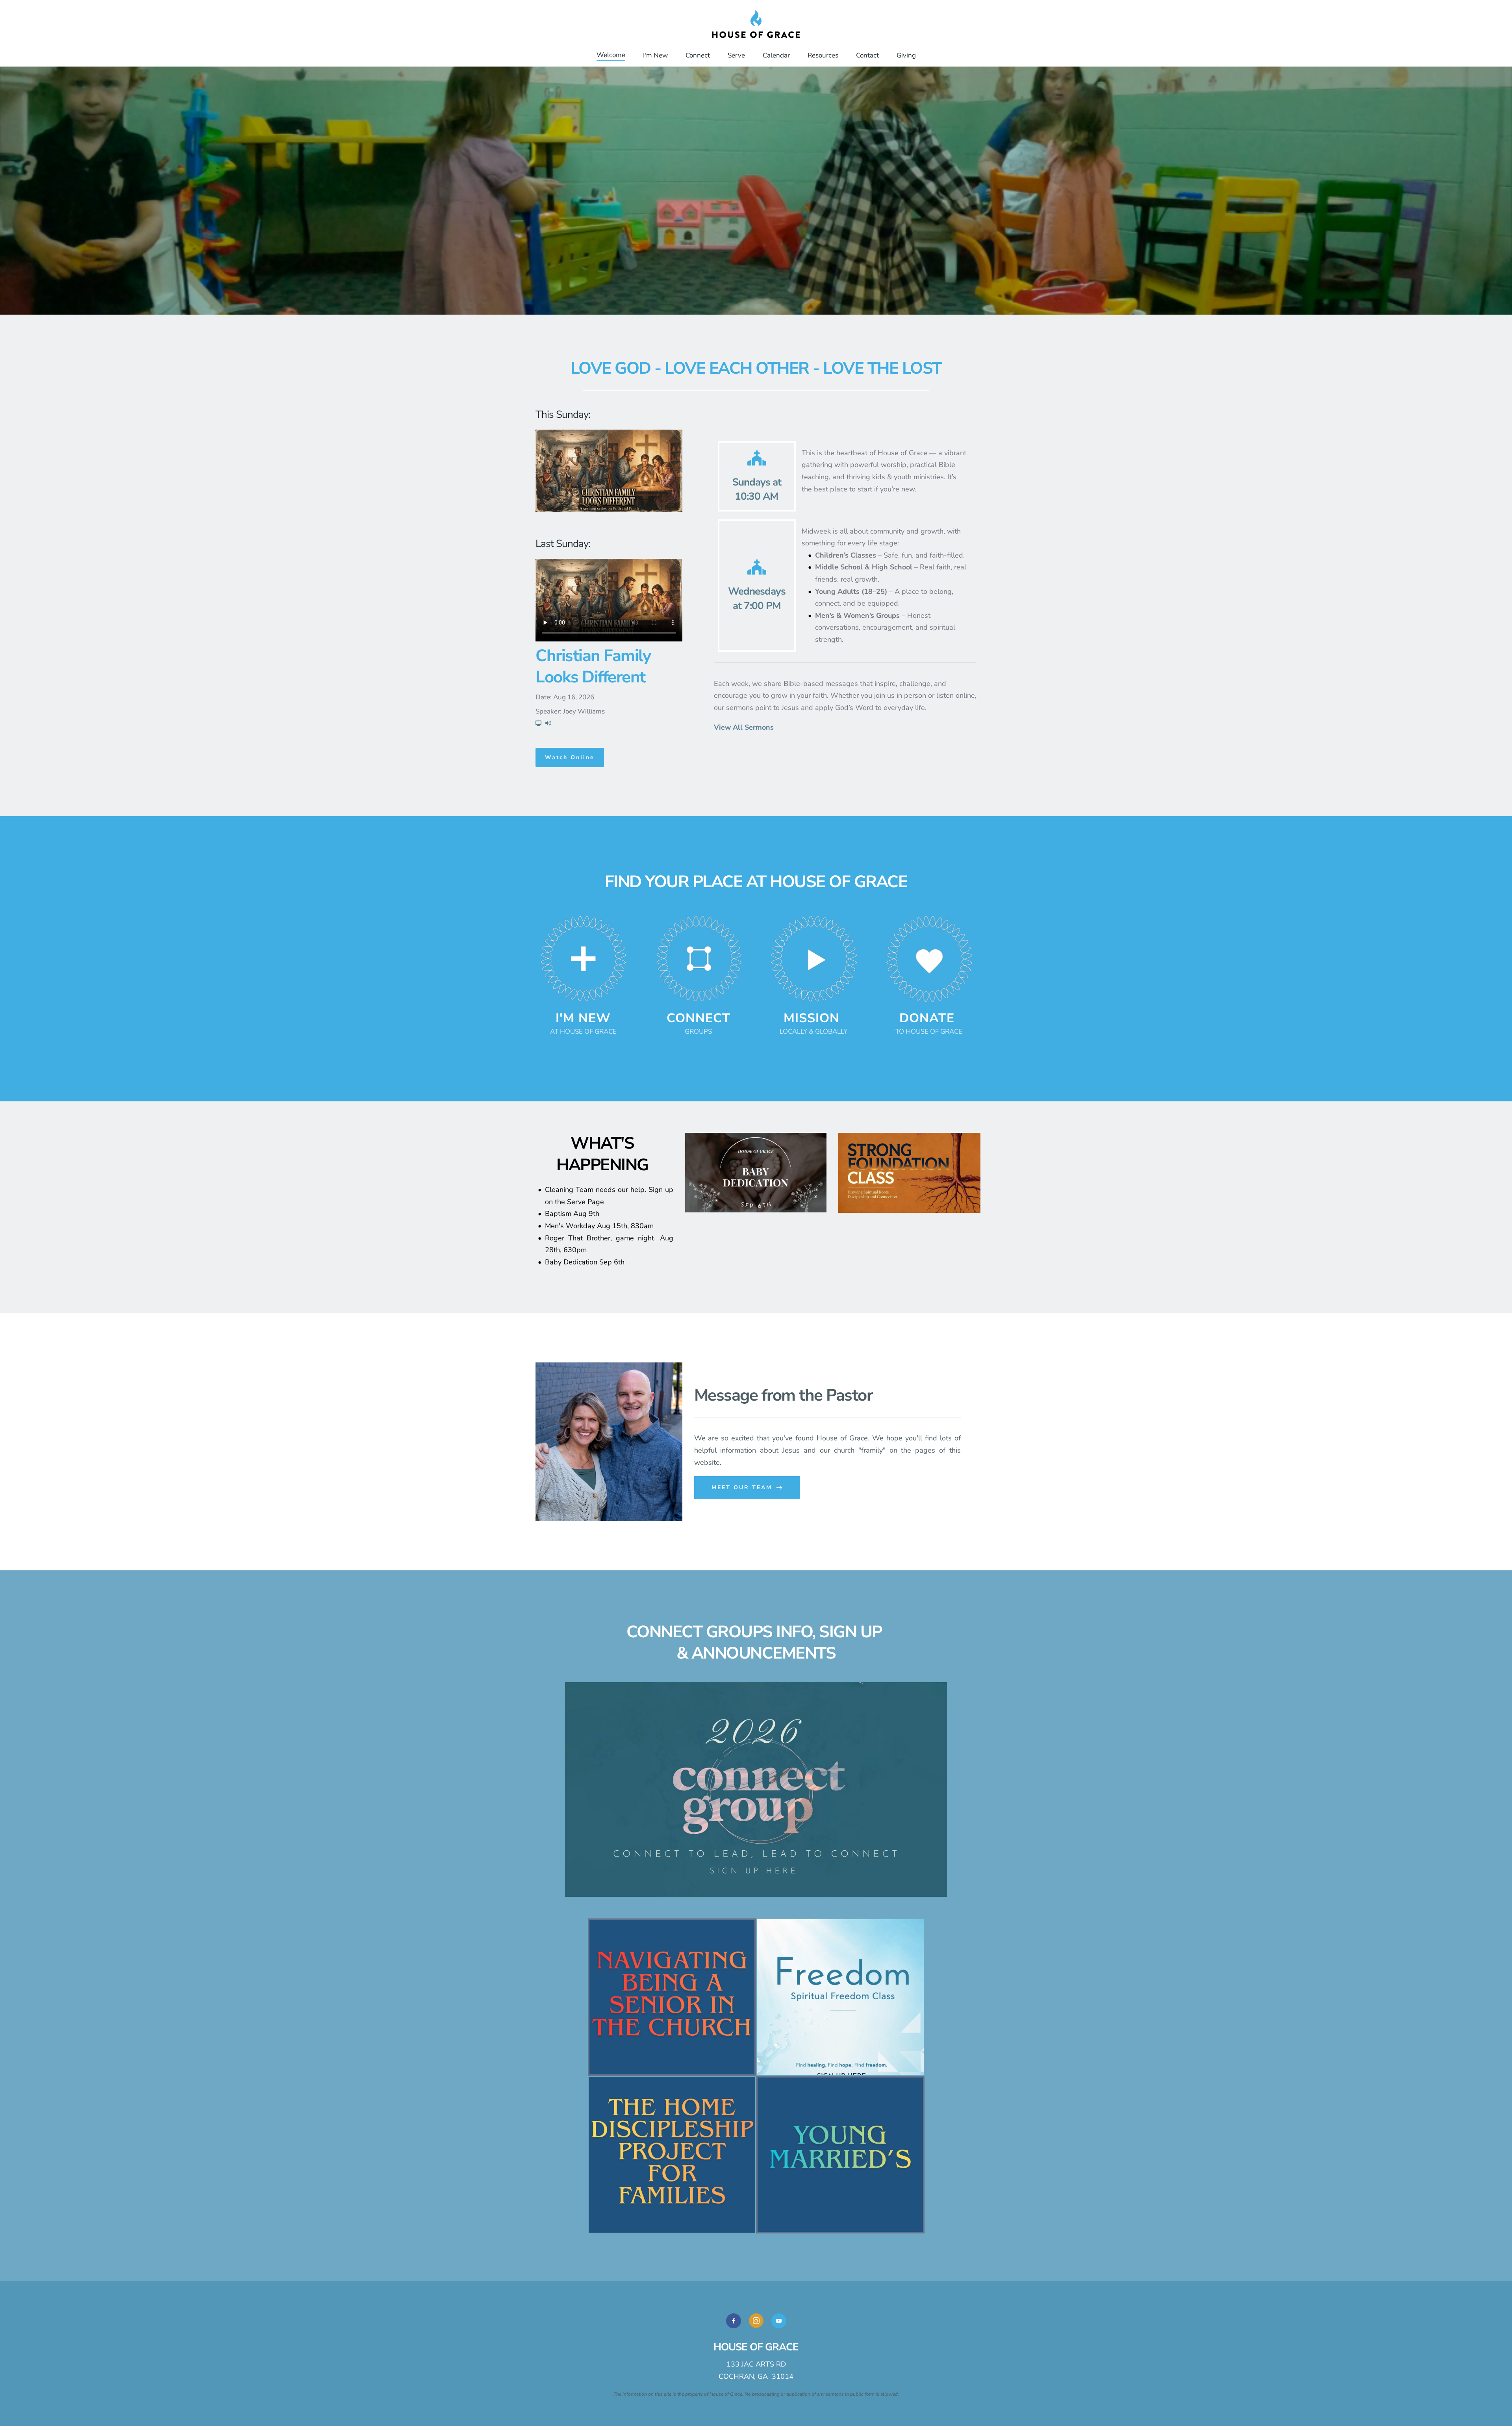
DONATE (927, 1018)
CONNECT (699, 1018)
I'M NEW (583, 1018)
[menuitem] (611, 55)
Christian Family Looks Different (593, 667)
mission (812, 1018)
